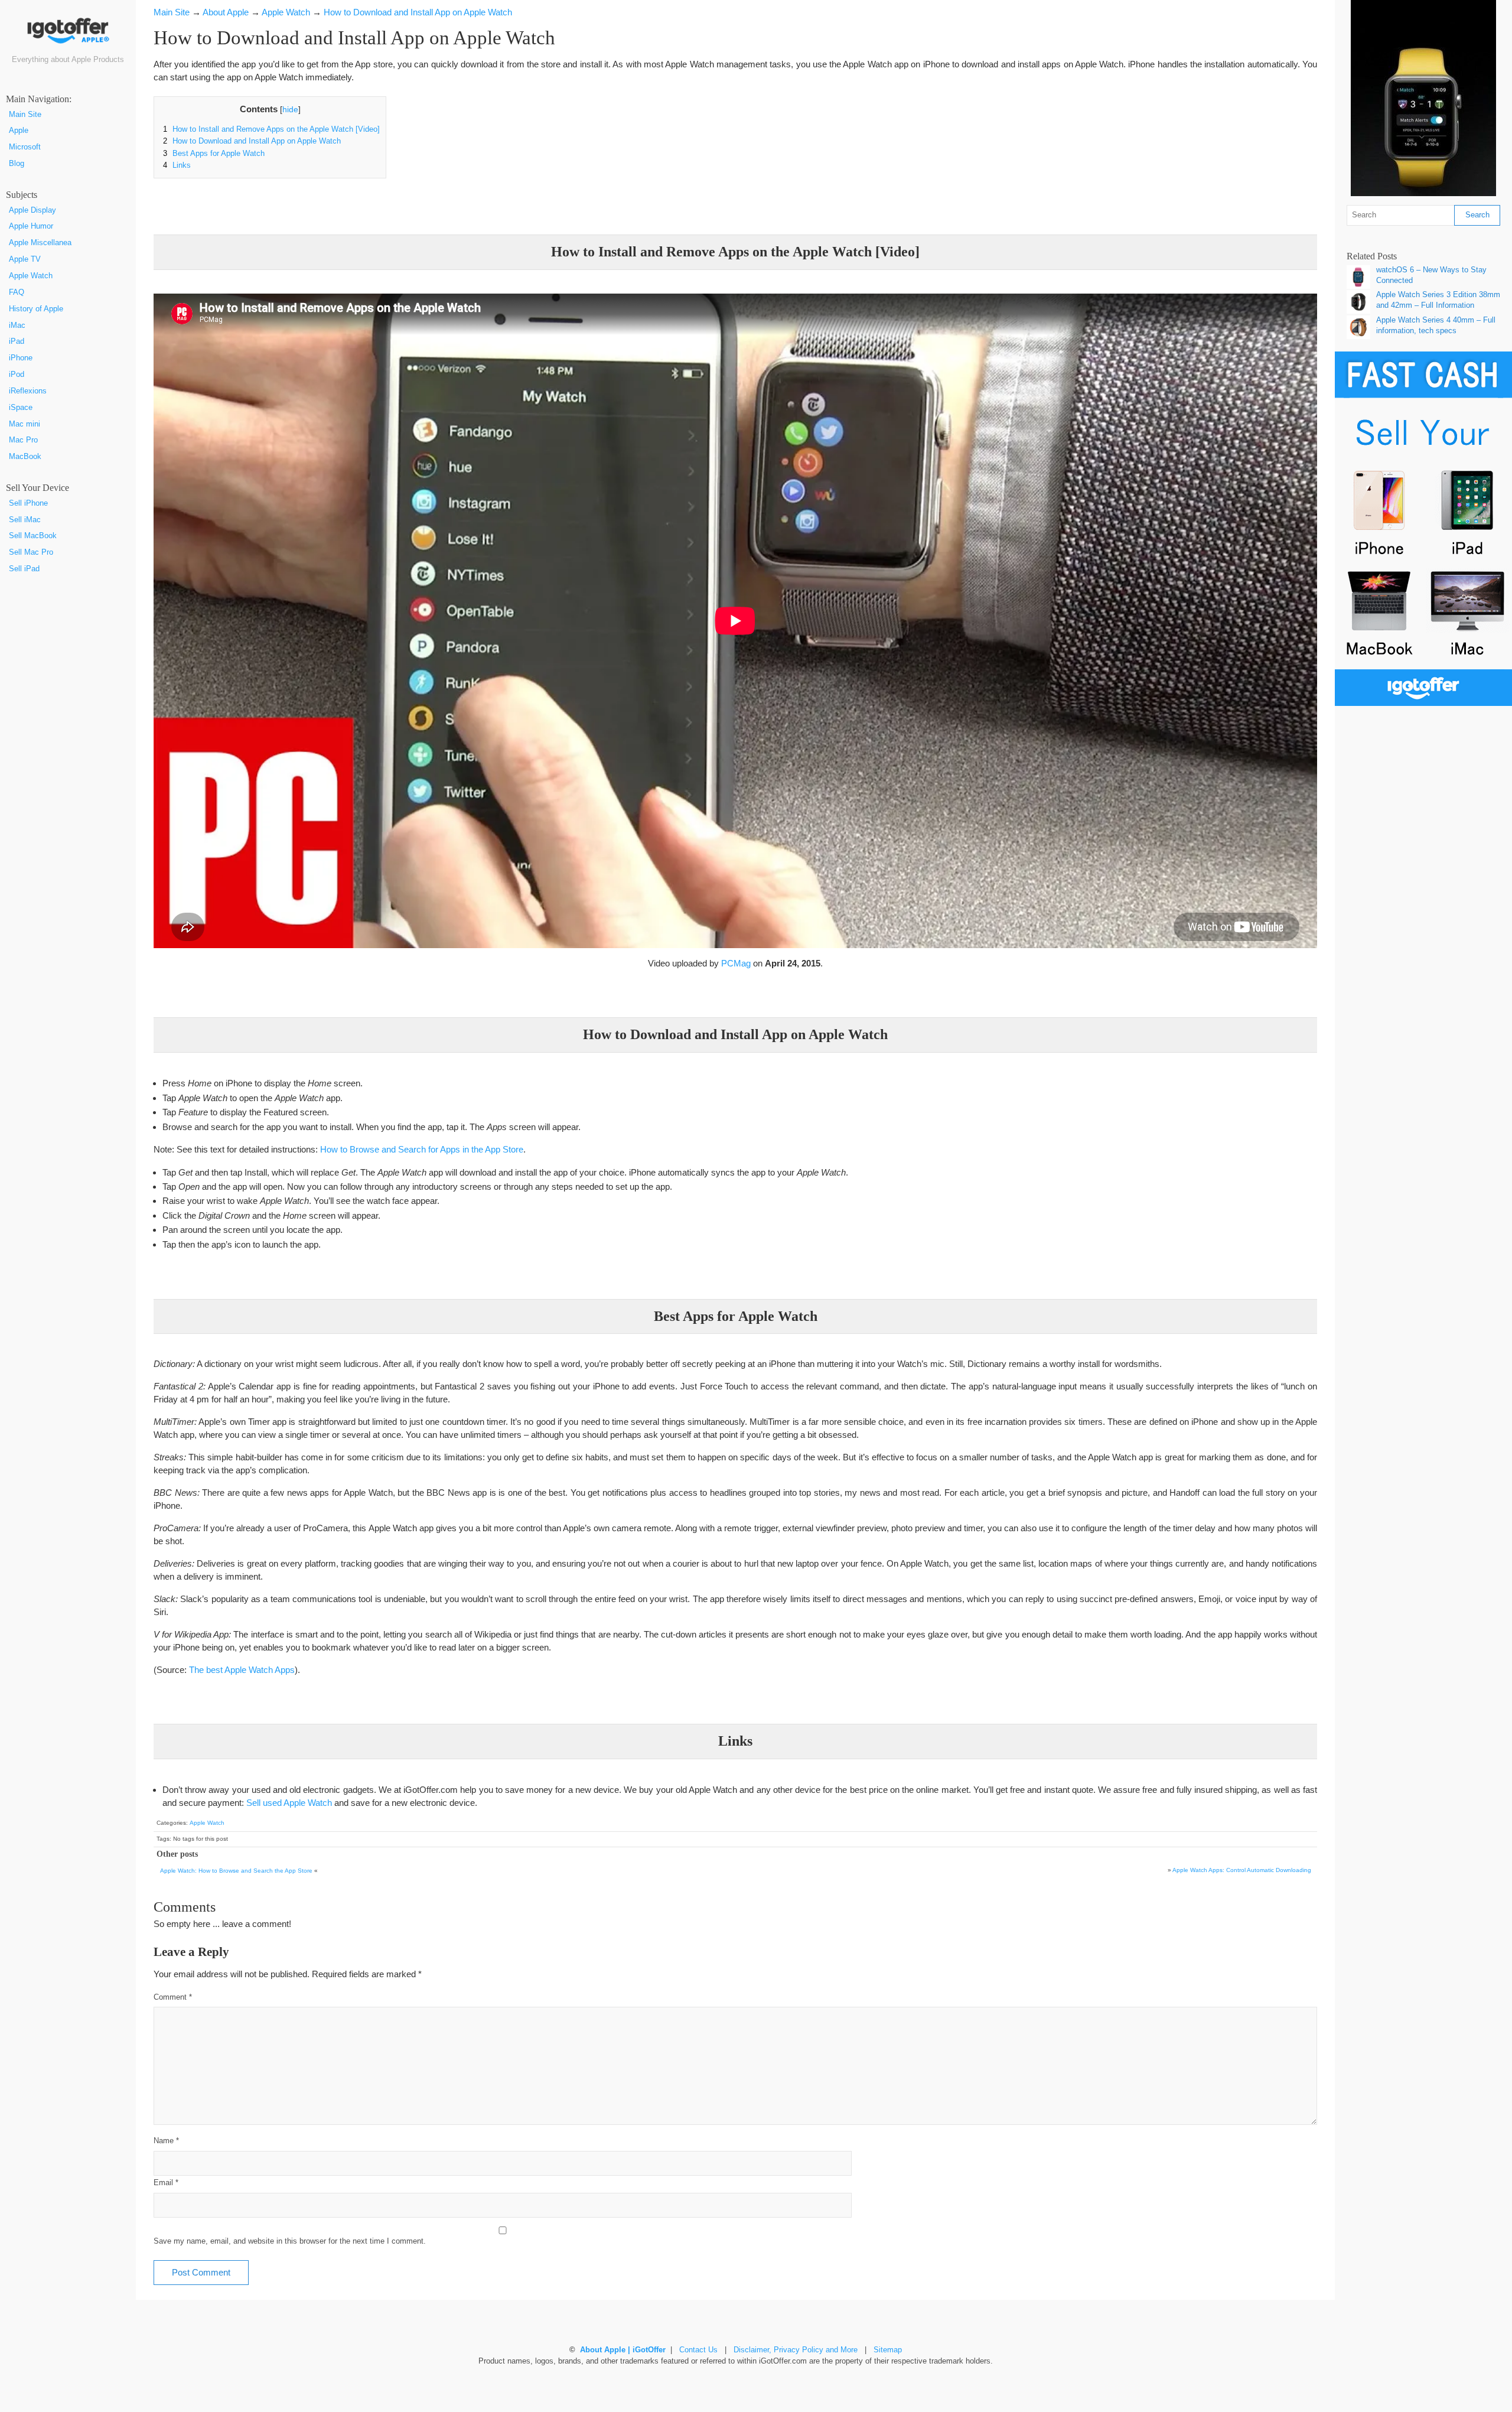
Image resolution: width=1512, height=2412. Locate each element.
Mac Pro (23, 440)
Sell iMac (25, 520)
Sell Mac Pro (31, 552)
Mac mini (25, 424)
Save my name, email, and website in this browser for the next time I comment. (290, 2241)
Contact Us (698, 2350)
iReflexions (28, 391)
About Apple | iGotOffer (623, 2350)
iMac (17, 325)
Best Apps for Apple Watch (214, 154)
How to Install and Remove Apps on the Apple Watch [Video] (271, 129)
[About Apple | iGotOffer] (68, 35)
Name (166, 2141)
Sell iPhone (28, 503)
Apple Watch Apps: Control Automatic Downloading (1242, 1870)
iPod (17, 375)
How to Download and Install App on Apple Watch (252, 141)
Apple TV (25, 259)
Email (166, 2183)
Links (177, 165)
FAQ (17, 292)
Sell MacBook (33, 536)
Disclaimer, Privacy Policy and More (796, 2350)
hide (290, 110)
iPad (17, 341)
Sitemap (888, 2350)
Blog (17, 164)
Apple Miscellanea (40, 243)
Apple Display (32, 210)
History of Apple (36, 309)
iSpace (21, 408)
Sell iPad (24, 569)
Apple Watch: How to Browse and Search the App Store (236, 1871)
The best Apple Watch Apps (242, 1670)
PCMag (736, 963)
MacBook (25, 457)
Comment (173, 1997)
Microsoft (25, 147)
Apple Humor (31, 226)
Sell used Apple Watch (289, 1803)
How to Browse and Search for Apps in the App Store (422, 1149)
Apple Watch (31, 276)
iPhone (21, 358)
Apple (19, 131)
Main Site (25, 115)
